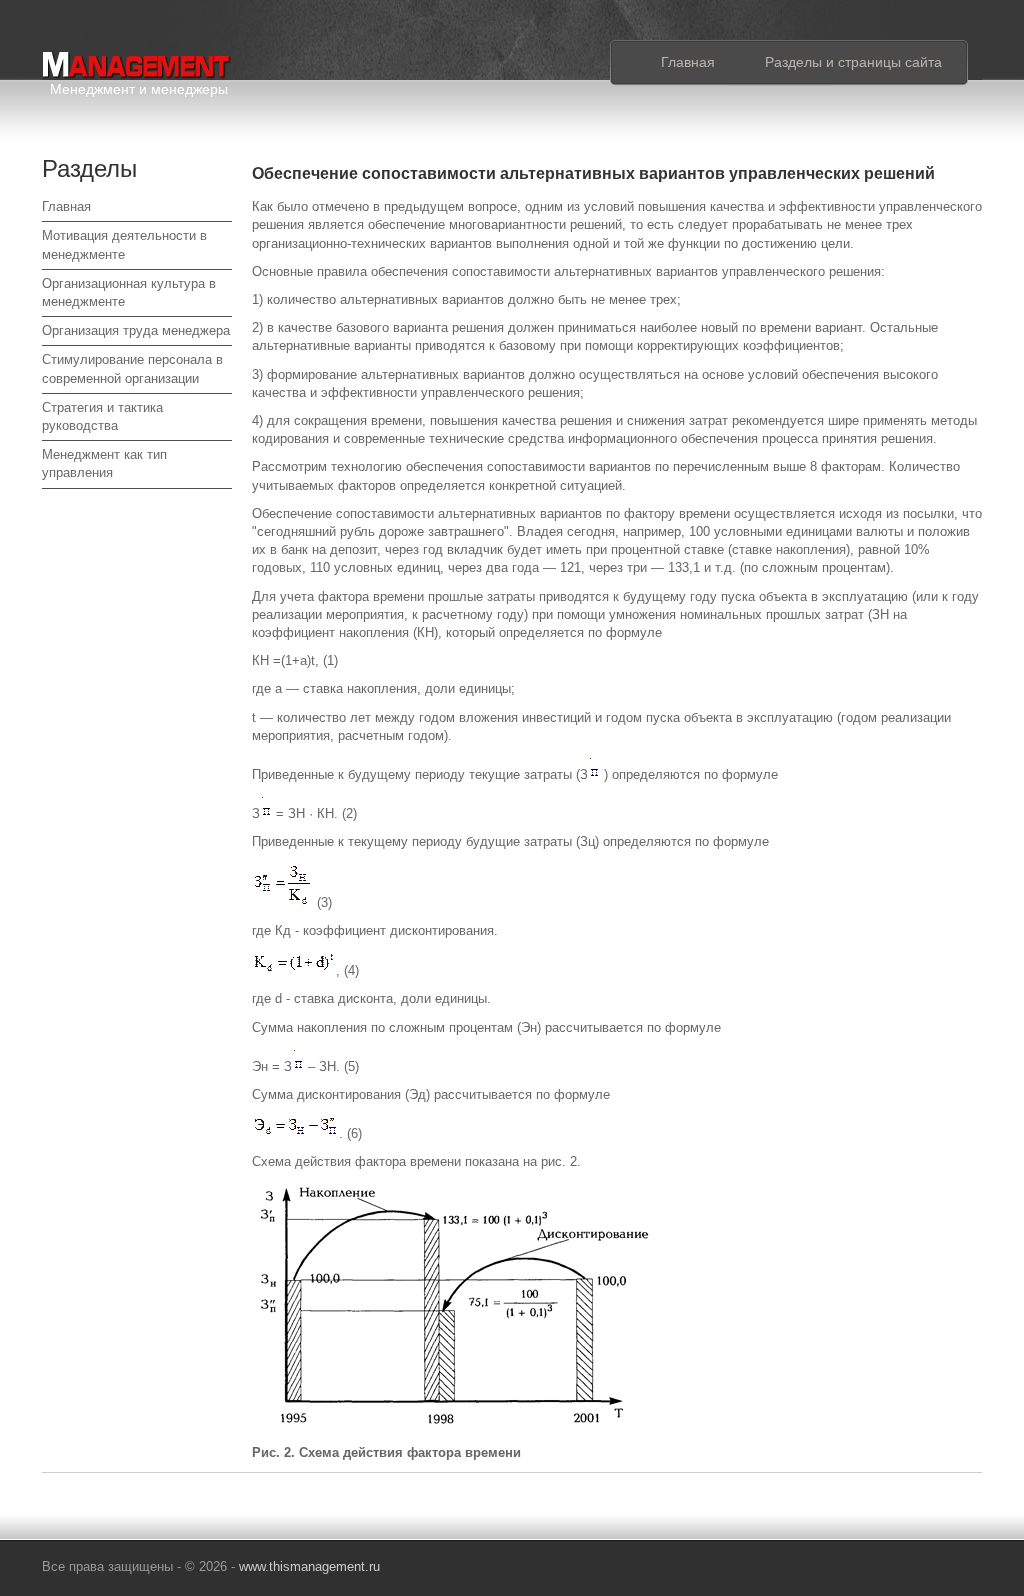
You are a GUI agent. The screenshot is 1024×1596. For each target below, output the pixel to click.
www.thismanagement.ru (309, 1566)
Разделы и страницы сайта (853, 62)
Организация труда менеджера (136, 330)
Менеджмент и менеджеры (139, 85)
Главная (688, 62)
